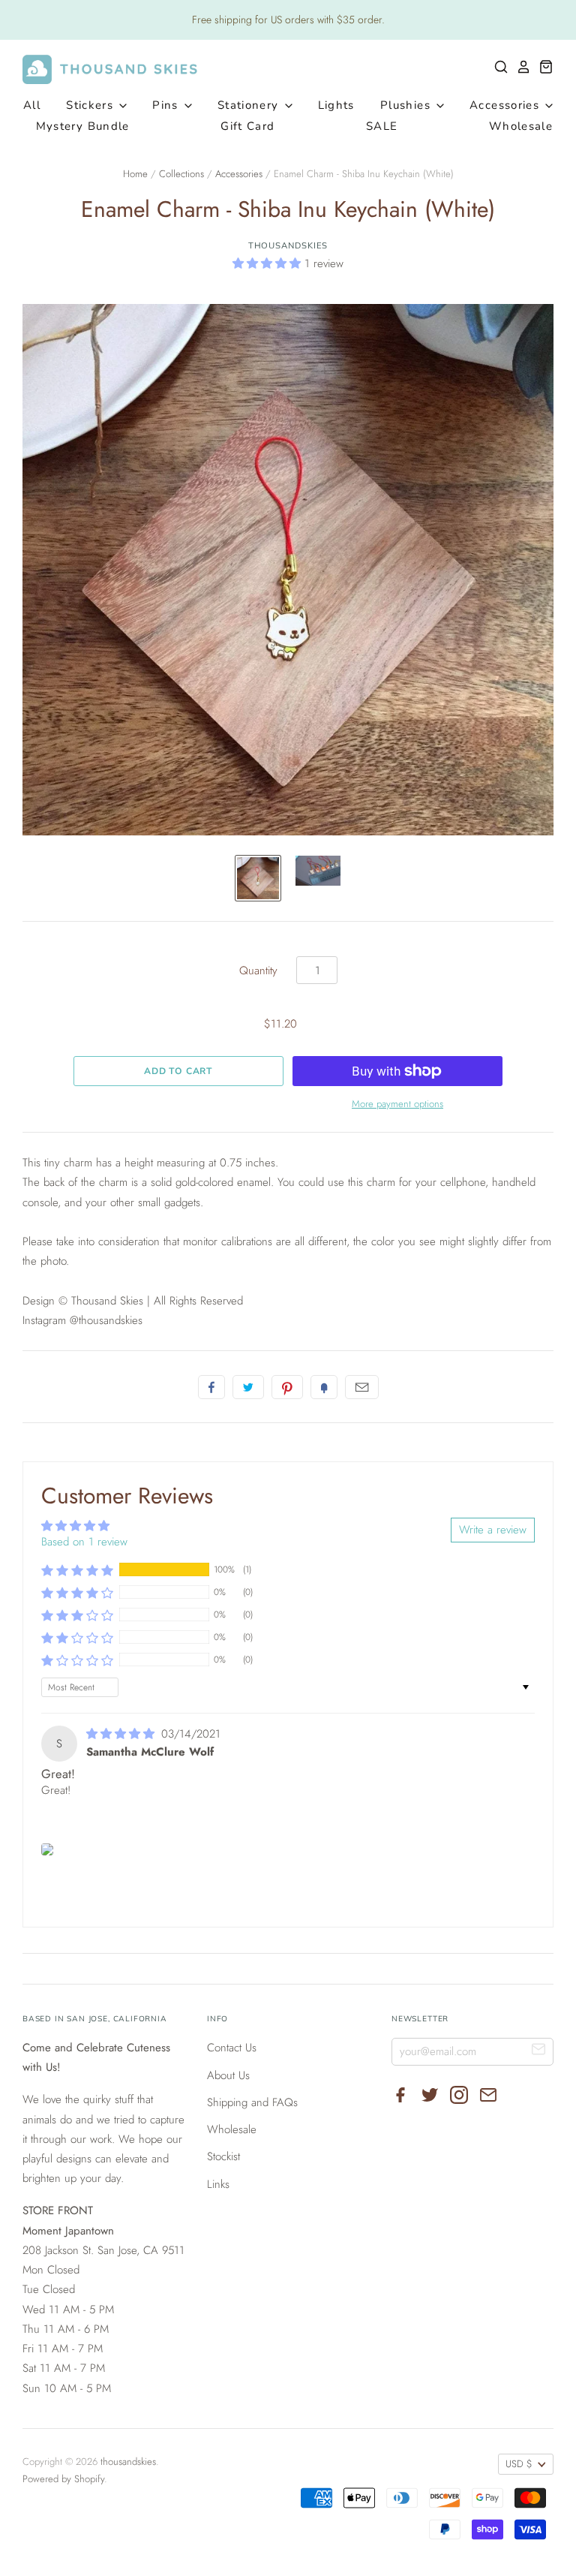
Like (211, 1387)
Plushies (407, 105)
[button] (268, 263)
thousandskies (288, 245)
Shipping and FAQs (252, 2102)
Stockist (223, 2156)
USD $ (519, 2464)
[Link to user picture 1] (47, 1849)
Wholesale (521, 126)
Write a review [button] (493, 1530)
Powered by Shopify (63, 2479)
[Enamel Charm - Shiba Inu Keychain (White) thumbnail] (258, 878)
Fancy (324, 1387)
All (32, 105)
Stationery (250, 105)
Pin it (287, 1387)
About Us (228, 2075)
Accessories (506, 105)
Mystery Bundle (83, 126)
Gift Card (247, 126)
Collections (181, 174)
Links (218, 2184)
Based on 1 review (84, 1542)
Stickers (91, 105)
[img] (122, 1734)
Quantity (258, 971)
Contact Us (232, 2048)
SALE (382, 126)
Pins (167, 105)
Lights (336, 105)
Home (135, 174)
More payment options (397, 1104)
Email (362, 1387)
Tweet (248, 1387)
